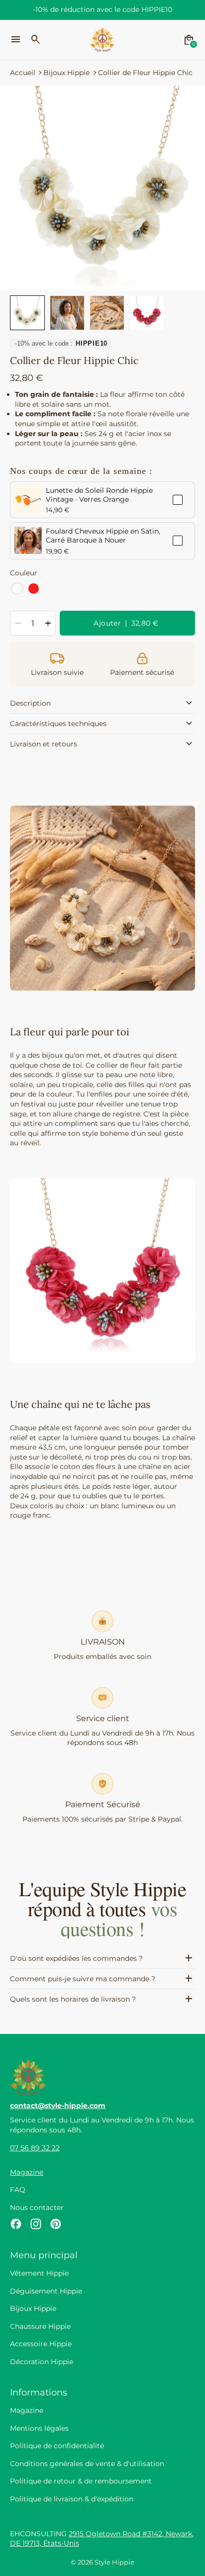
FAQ (18, 2190)
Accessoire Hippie (41, 2344)
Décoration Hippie (42, 2362)
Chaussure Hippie (40, 2326)
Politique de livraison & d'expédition (72, 2499)
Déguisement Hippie (46, 2291)
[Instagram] (36, 2224)
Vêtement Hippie (39, 2273)
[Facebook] (16, 2224)
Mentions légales (39, 2428)
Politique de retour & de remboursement (81, 2481)
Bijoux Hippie (66, 73)
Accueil (23, 73)
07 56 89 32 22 (35, 2148)
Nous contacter (37, 2208)
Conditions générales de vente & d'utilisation (87, 2464)
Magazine (27, 2172)
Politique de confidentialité (57, 2446)
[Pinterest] (56, 2224)
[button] (27, 313)
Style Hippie (114, 2562)
